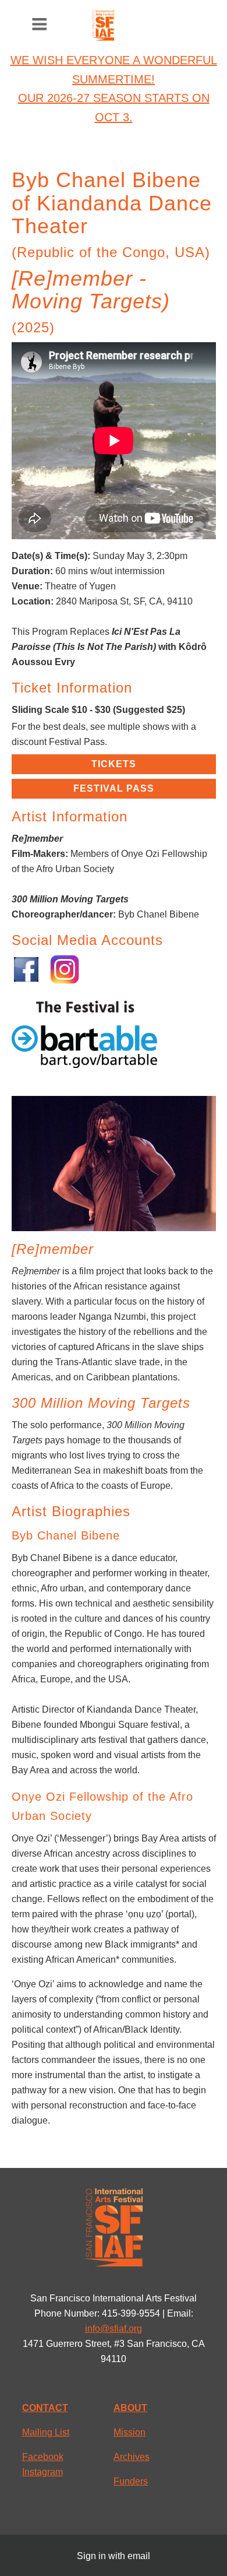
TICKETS (114, 764)
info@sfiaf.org (114, 2329)
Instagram (42, 2472)
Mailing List (46, 2432)
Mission (130, 2432)
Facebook (43, 2457)
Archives (132, 2457)
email (139, 2556)
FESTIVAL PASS (114, 788)
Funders (131, 2481)
